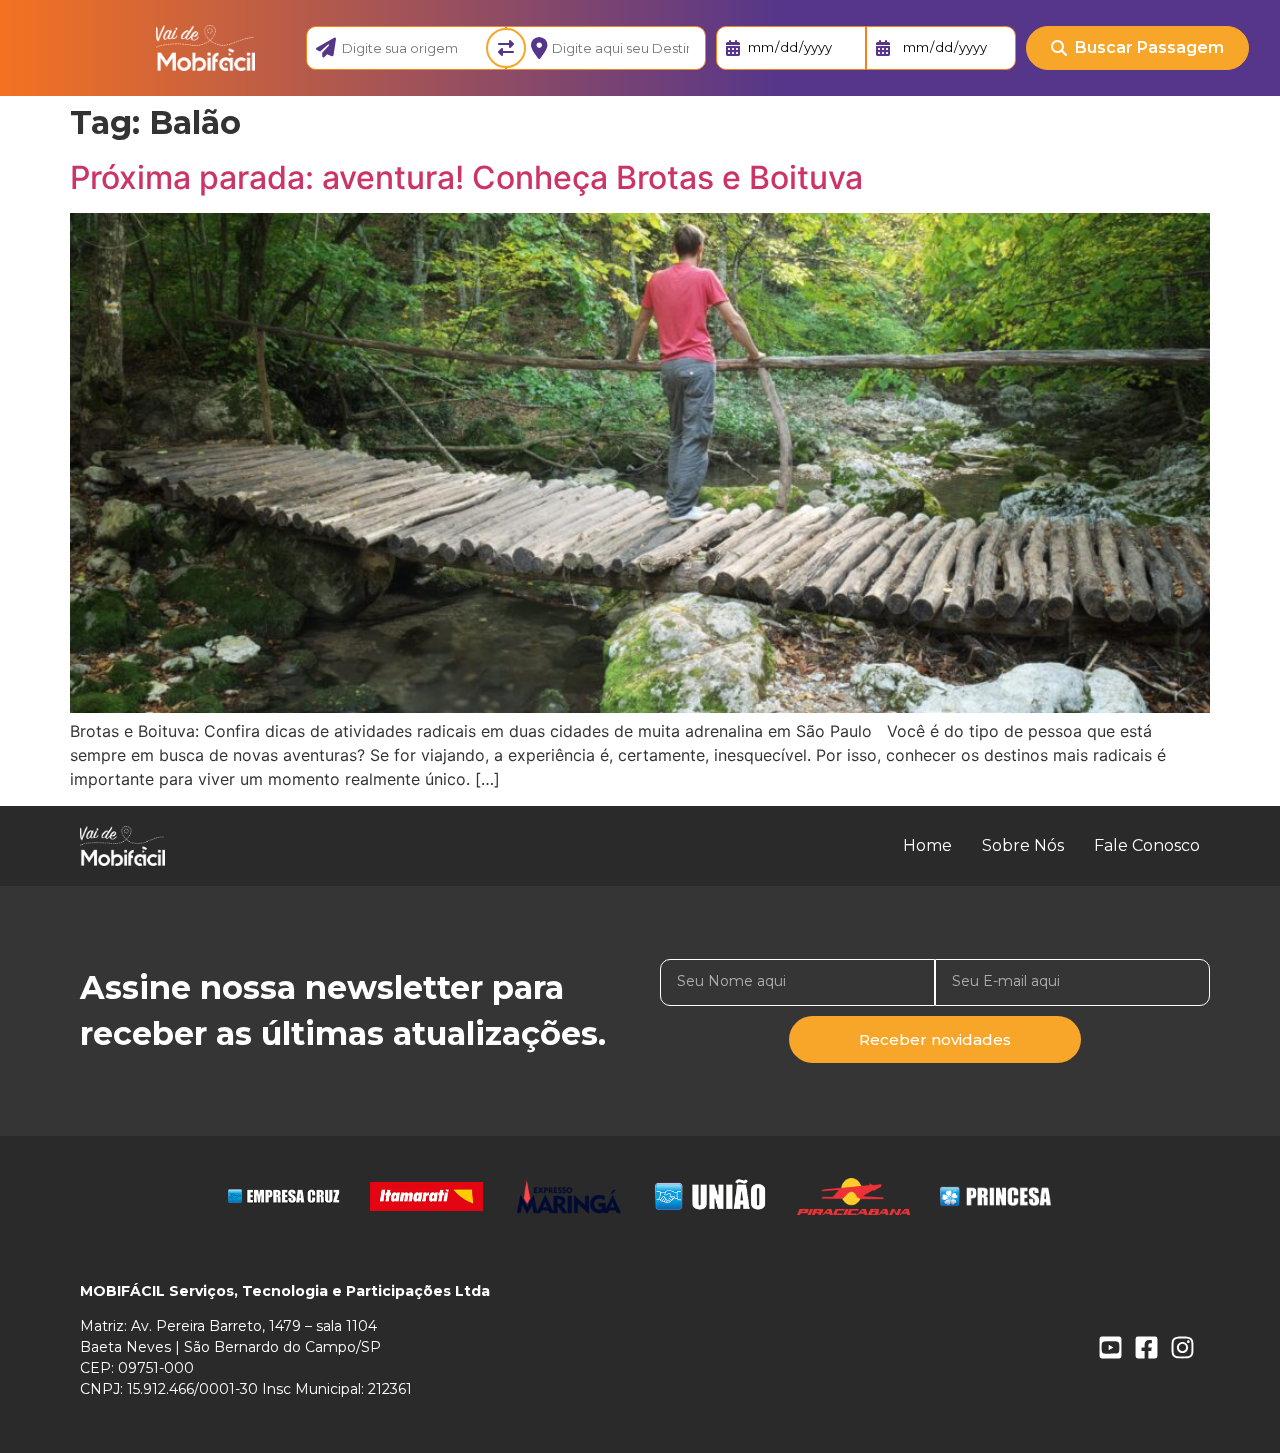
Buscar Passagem (1149, 47)
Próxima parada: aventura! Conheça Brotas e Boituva (466, 177)
